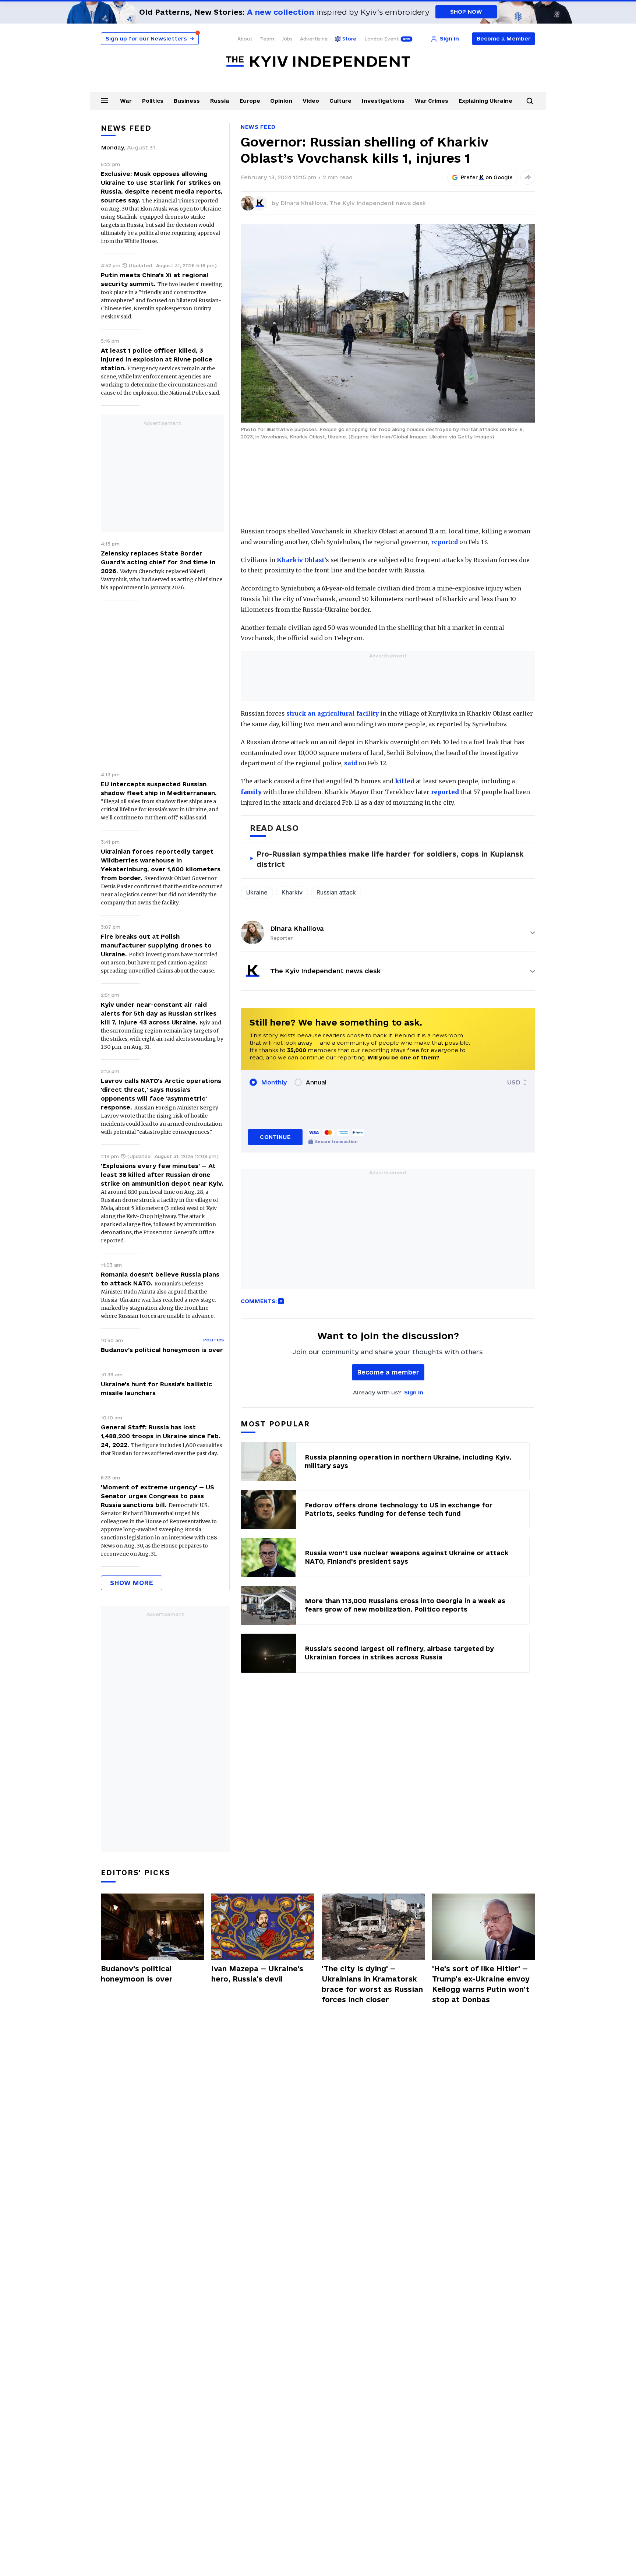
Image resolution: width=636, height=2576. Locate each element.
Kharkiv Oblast (301, 560)
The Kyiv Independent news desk (378, 203)
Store (349, 39)
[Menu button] (105, 100)
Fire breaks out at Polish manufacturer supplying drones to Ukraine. (156, 945)
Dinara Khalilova (297, 929)
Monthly (274, 1082)
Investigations (383, 101)
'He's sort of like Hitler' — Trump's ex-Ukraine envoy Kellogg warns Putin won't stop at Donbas (481, 1984)
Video (311, 101)
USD (514, 1082)
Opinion (281, 101)
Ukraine (257, 892)
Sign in (414, 1392)
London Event (382, 39)
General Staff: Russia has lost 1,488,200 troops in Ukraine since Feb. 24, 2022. (161, 1436)
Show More (132, 1583)
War (126, 101)
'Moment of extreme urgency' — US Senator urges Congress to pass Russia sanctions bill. (158, 1496)
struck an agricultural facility (332, 713)
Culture (340, 101)
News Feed (258, 127)
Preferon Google (487, 177)
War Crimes (432, 101)
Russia (220, 101)
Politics (153, 101)
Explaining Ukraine (485, 101)
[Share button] (528, 177)
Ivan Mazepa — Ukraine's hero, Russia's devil (257, 1974)
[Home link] (318, 62)
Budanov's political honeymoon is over (162, 1350)
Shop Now (466, 12)
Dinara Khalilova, (305, 203)
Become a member (388, 1372)
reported (444, 542)
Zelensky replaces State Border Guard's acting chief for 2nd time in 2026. (158, 562)
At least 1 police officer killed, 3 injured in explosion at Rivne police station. (157, 359)
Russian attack (336, 892)
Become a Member (504, 38)
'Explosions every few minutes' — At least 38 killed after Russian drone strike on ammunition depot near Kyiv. (162, 1175)
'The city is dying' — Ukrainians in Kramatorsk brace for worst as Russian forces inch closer (372, 1984)
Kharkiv (292, 892)
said (351, 763)
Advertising (314, 39)
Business (187, 101)
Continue (275, 1137)
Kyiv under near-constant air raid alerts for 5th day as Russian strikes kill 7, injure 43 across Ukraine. (159, 1013)
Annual (316, 1082)
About (245, 39)
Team (267, 39)
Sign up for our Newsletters (150, 38)
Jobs (287, 39)
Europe (250, 101)
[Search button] (530, 101)
